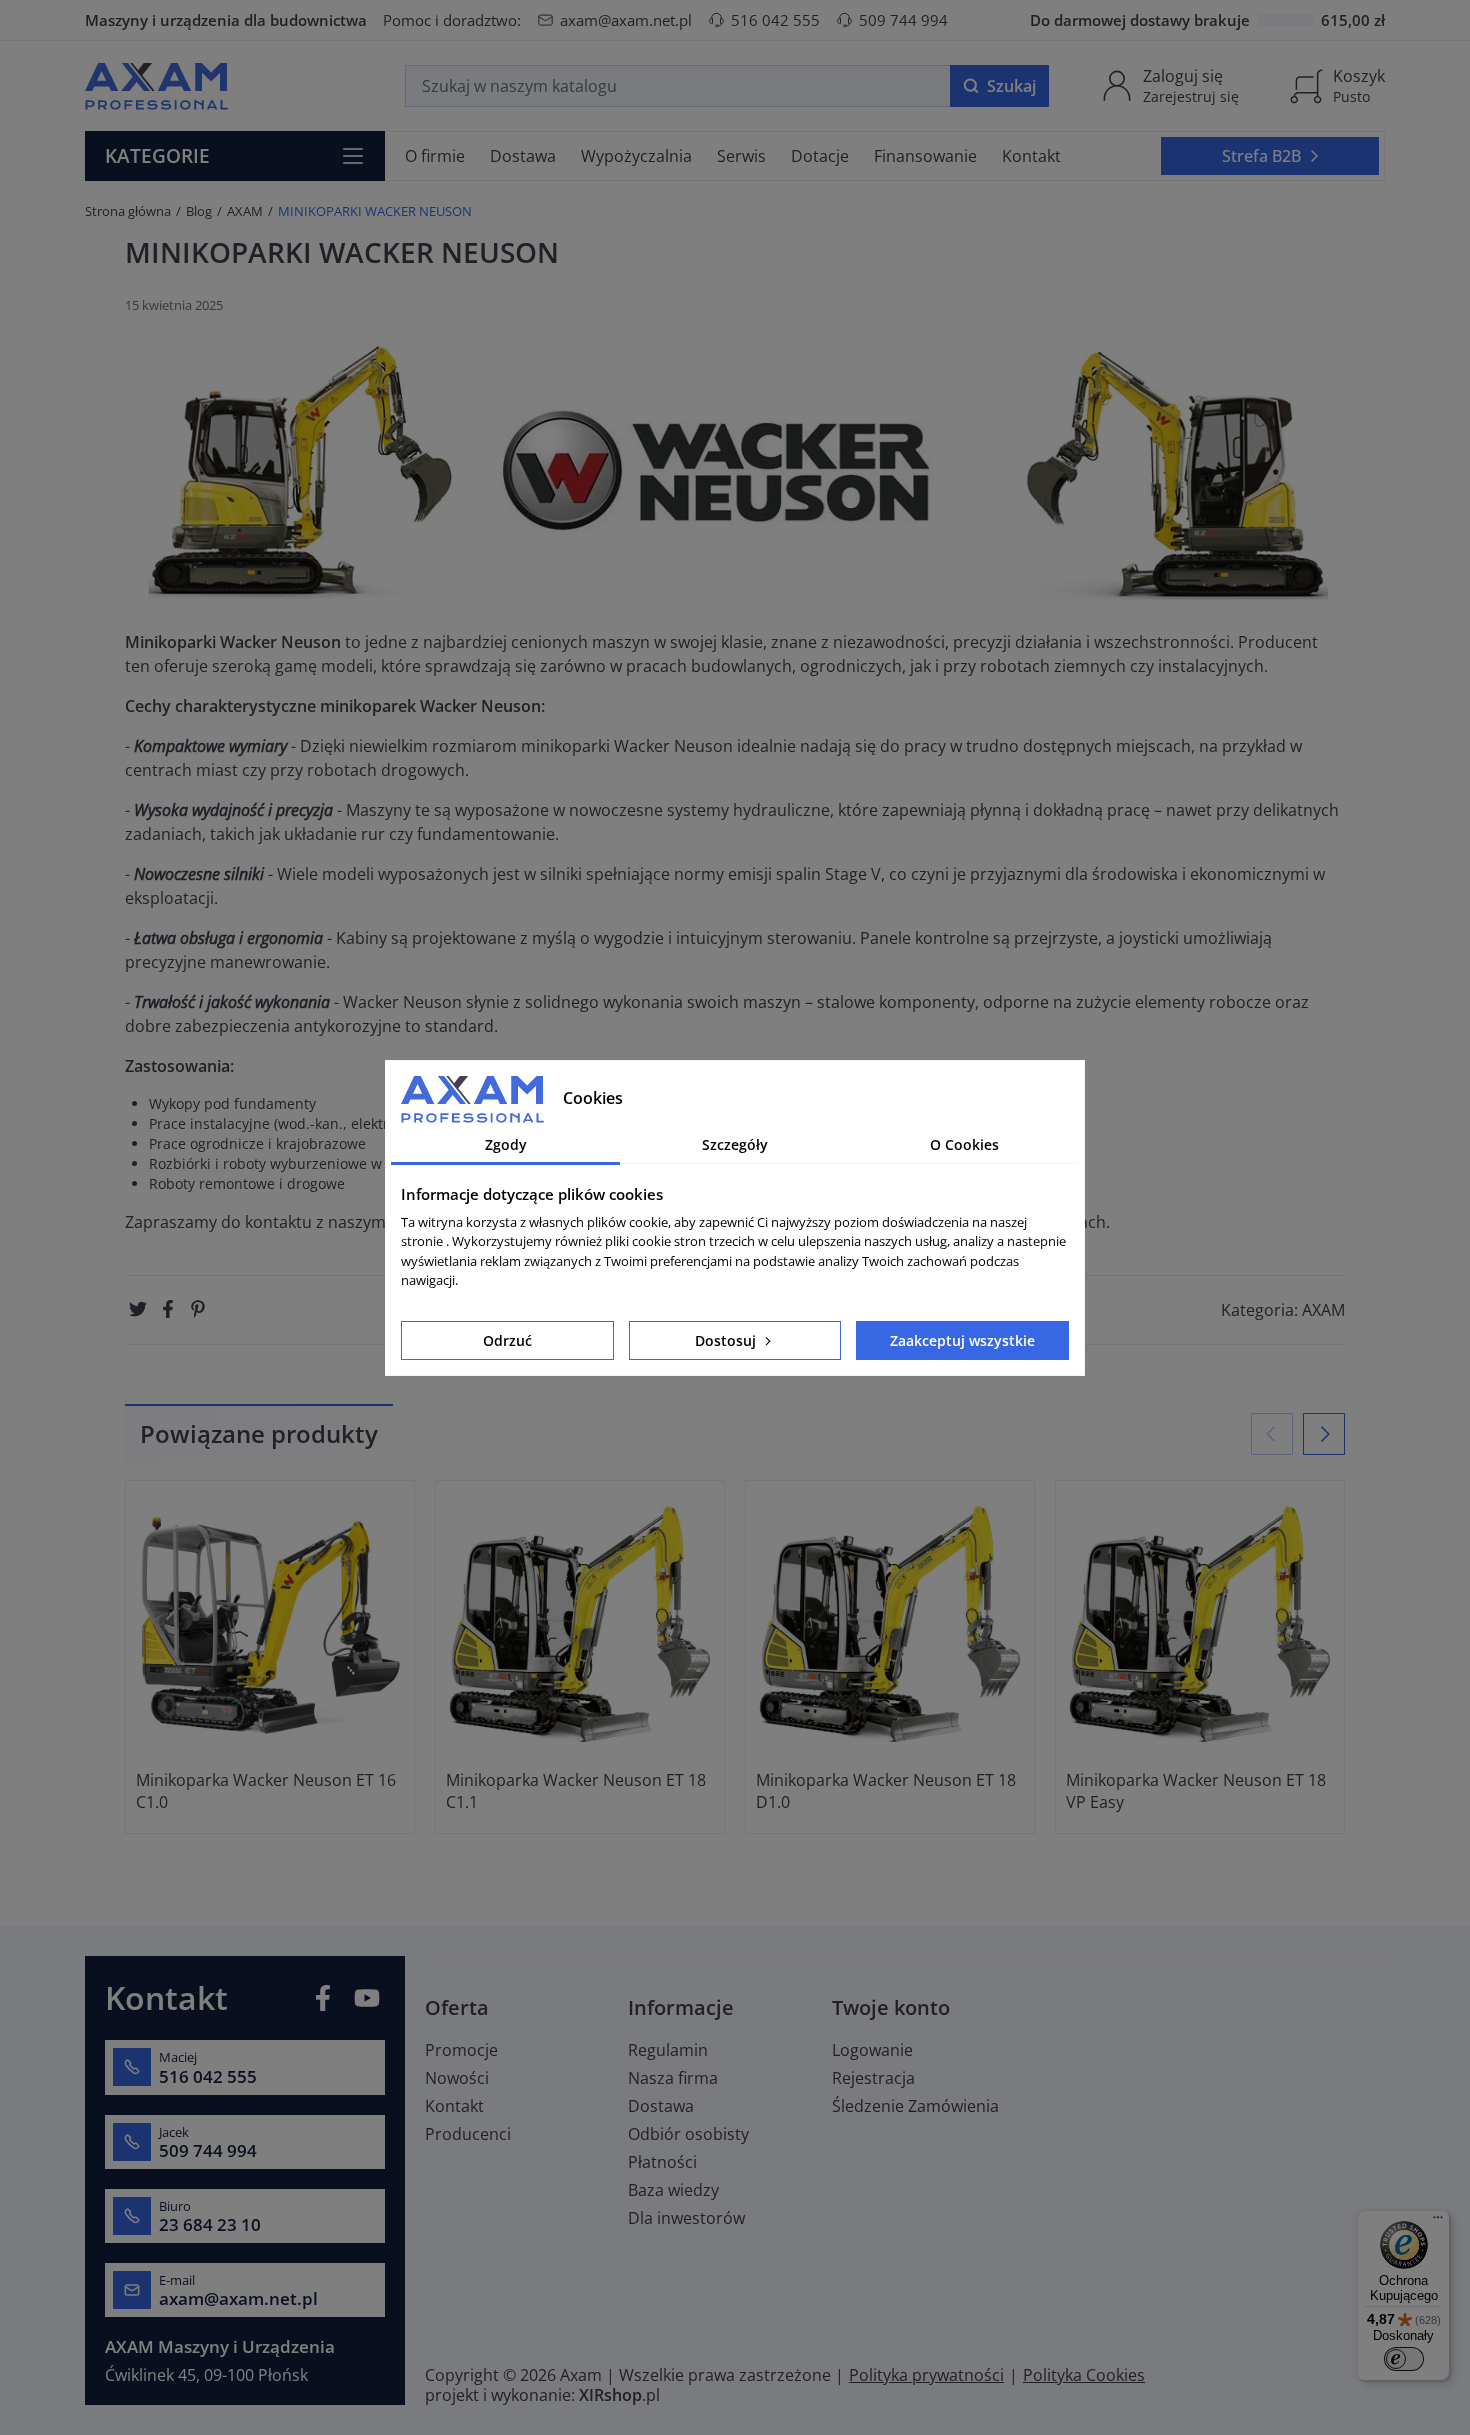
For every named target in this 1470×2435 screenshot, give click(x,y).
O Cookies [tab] (964, 1144)
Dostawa (661, 2106)
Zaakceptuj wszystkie (962, 1340)
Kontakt (454, 2106)
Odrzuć (507, 1340)
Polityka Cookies (1084, 2375)
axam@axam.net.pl (626, 20)
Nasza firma (673, 2078)
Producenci (468, 2134)
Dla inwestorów (686, 2218)
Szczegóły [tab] (735, 1144)
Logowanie (872, 2050)
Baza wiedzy (673, 2190)
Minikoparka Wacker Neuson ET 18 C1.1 (576, 1791)
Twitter (138, 1309)
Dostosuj (727, 1340)
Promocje (461, 2050)
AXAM (1323, 1310)
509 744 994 (903, 20)
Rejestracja (873, 2078)
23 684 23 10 (210, 2225)
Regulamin (668, 2050)
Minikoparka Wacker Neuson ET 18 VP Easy (1196, 1791)
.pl (619, 2395)
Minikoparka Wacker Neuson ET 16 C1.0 (266, 1791)
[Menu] (1438, 2222)
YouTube (367, 1998)
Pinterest (198, 1309)
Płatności (662, 2162)
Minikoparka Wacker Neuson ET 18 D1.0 (886, 1791)
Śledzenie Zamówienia (915, 2106)
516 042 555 (775, 20)
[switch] (1404, 2359)
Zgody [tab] (506, 1144)
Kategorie (157, 156)
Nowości (457, 2078)
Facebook (168, 1309)
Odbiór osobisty (688, 2134)
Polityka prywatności (926, 2375)
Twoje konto (891, 2007)
